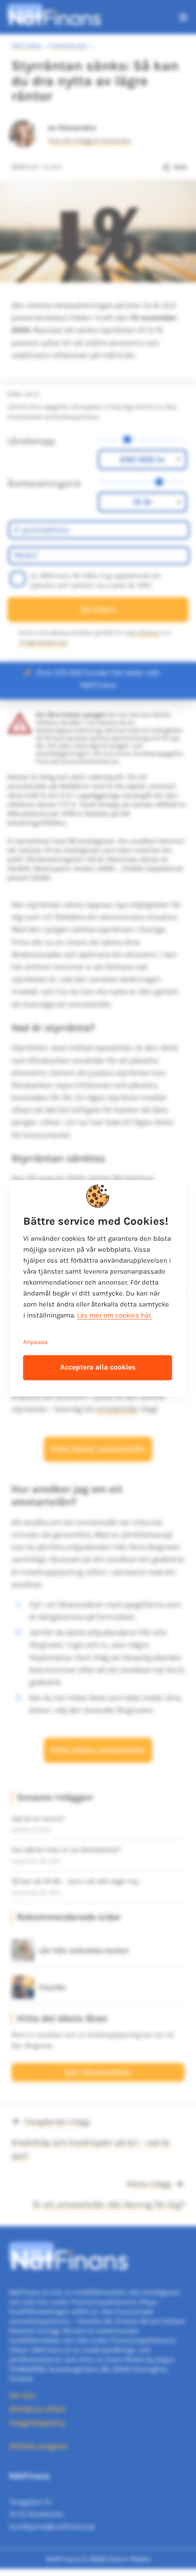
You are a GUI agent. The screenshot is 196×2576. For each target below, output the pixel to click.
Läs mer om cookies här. (115, 1315)
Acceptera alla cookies (98, 1367)
